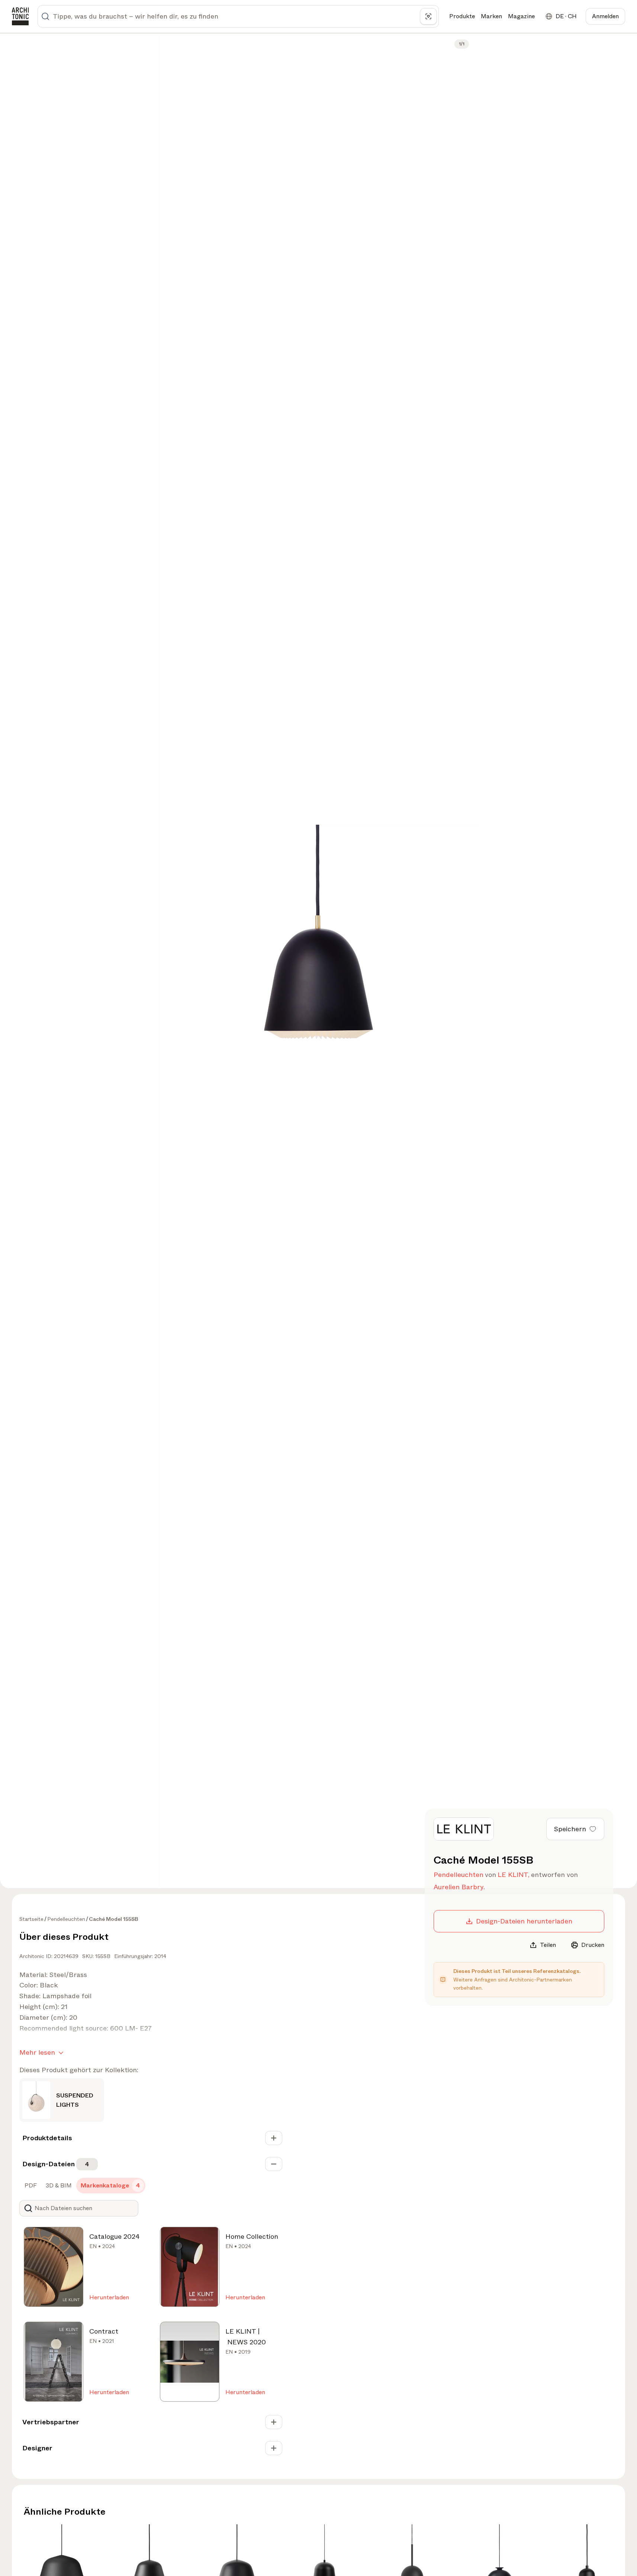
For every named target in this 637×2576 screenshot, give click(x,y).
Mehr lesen (37, 2052)
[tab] (30, 2186)
